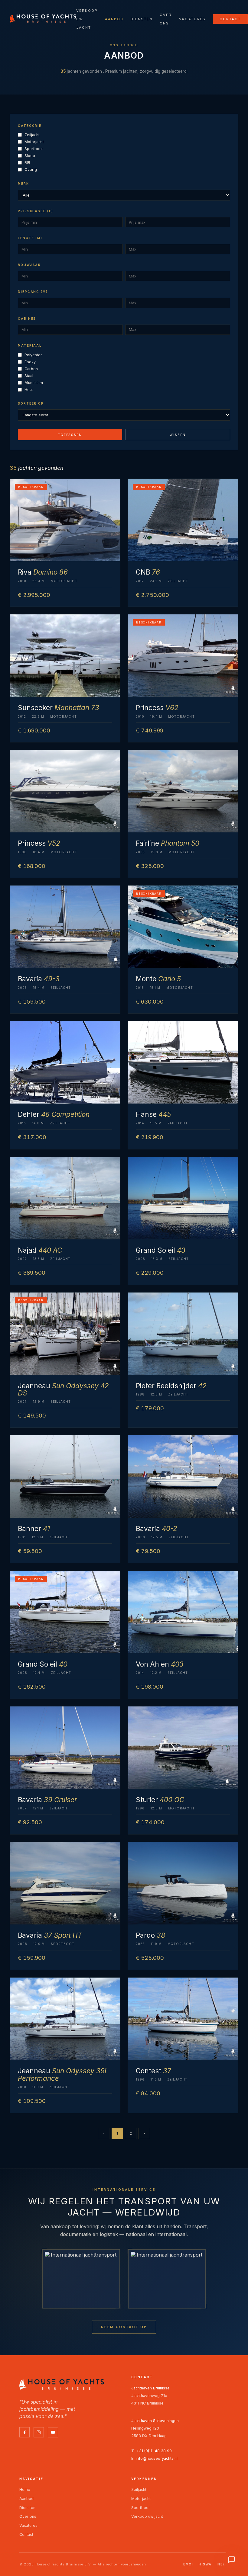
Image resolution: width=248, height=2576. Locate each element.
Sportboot (34, 149)
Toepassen (70, 435)
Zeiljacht (32, 135)
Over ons (28, 2516)
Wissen (178, 435)
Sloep (30, 156)
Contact (230, 19)
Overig (31, 170)
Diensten (142, 19)
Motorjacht (34, 142)
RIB (27, 163)
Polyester (33, 355)
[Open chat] (232, 2560)
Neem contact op (124, 2327)
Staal (29, 376)
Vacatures (192, 19)
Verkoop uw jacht (147, 2516)
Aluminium (34, 383)
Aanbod (114, 19)
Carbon (31, 369)
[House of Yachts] (43, 18)
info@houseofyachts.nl (157, 2458)
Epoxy (30, 362)
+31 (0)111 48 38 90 (154, 2451)
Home (25, 2489)
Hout (29, 390)
